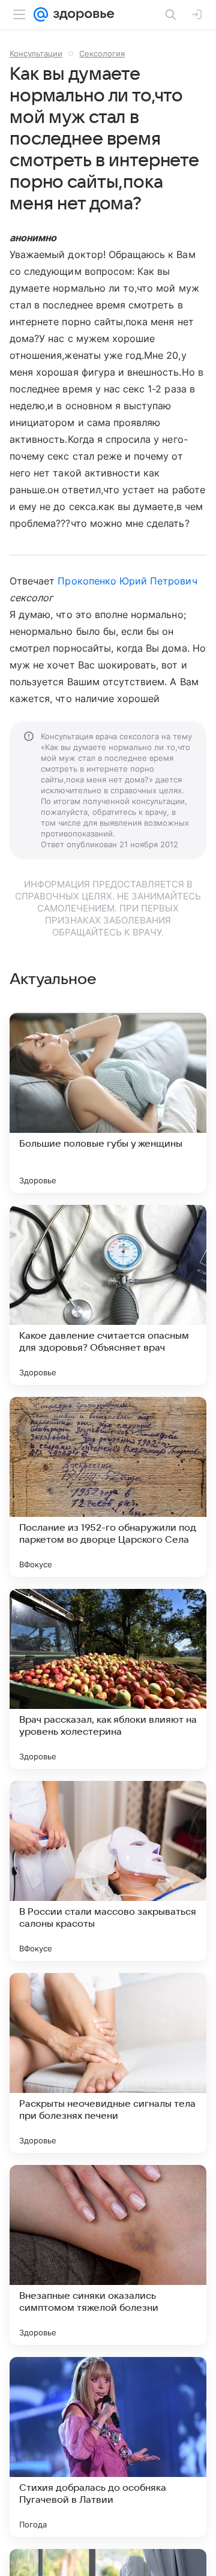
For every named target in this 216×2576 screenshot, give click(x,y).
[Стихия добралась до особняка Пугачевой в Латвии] (108, 2447)
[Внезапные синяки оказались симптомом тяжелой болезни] (108, 2255)
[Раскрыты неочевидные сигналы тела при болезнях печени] (108, 2063)
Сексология (102, 53)
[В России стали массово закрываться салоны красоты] (108, 1871)
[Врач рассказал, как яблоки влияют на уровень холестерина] (108, 1679)
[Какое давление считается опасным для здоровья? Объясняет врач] (108, 1295)
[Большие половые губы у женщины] (108, 1103)
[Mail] (41, 14)
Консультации (36, 53)
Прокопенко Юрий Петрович (127, 581)
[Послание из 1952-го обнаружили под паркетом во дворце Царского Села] (108, 1487)
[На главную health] (81, 14)
